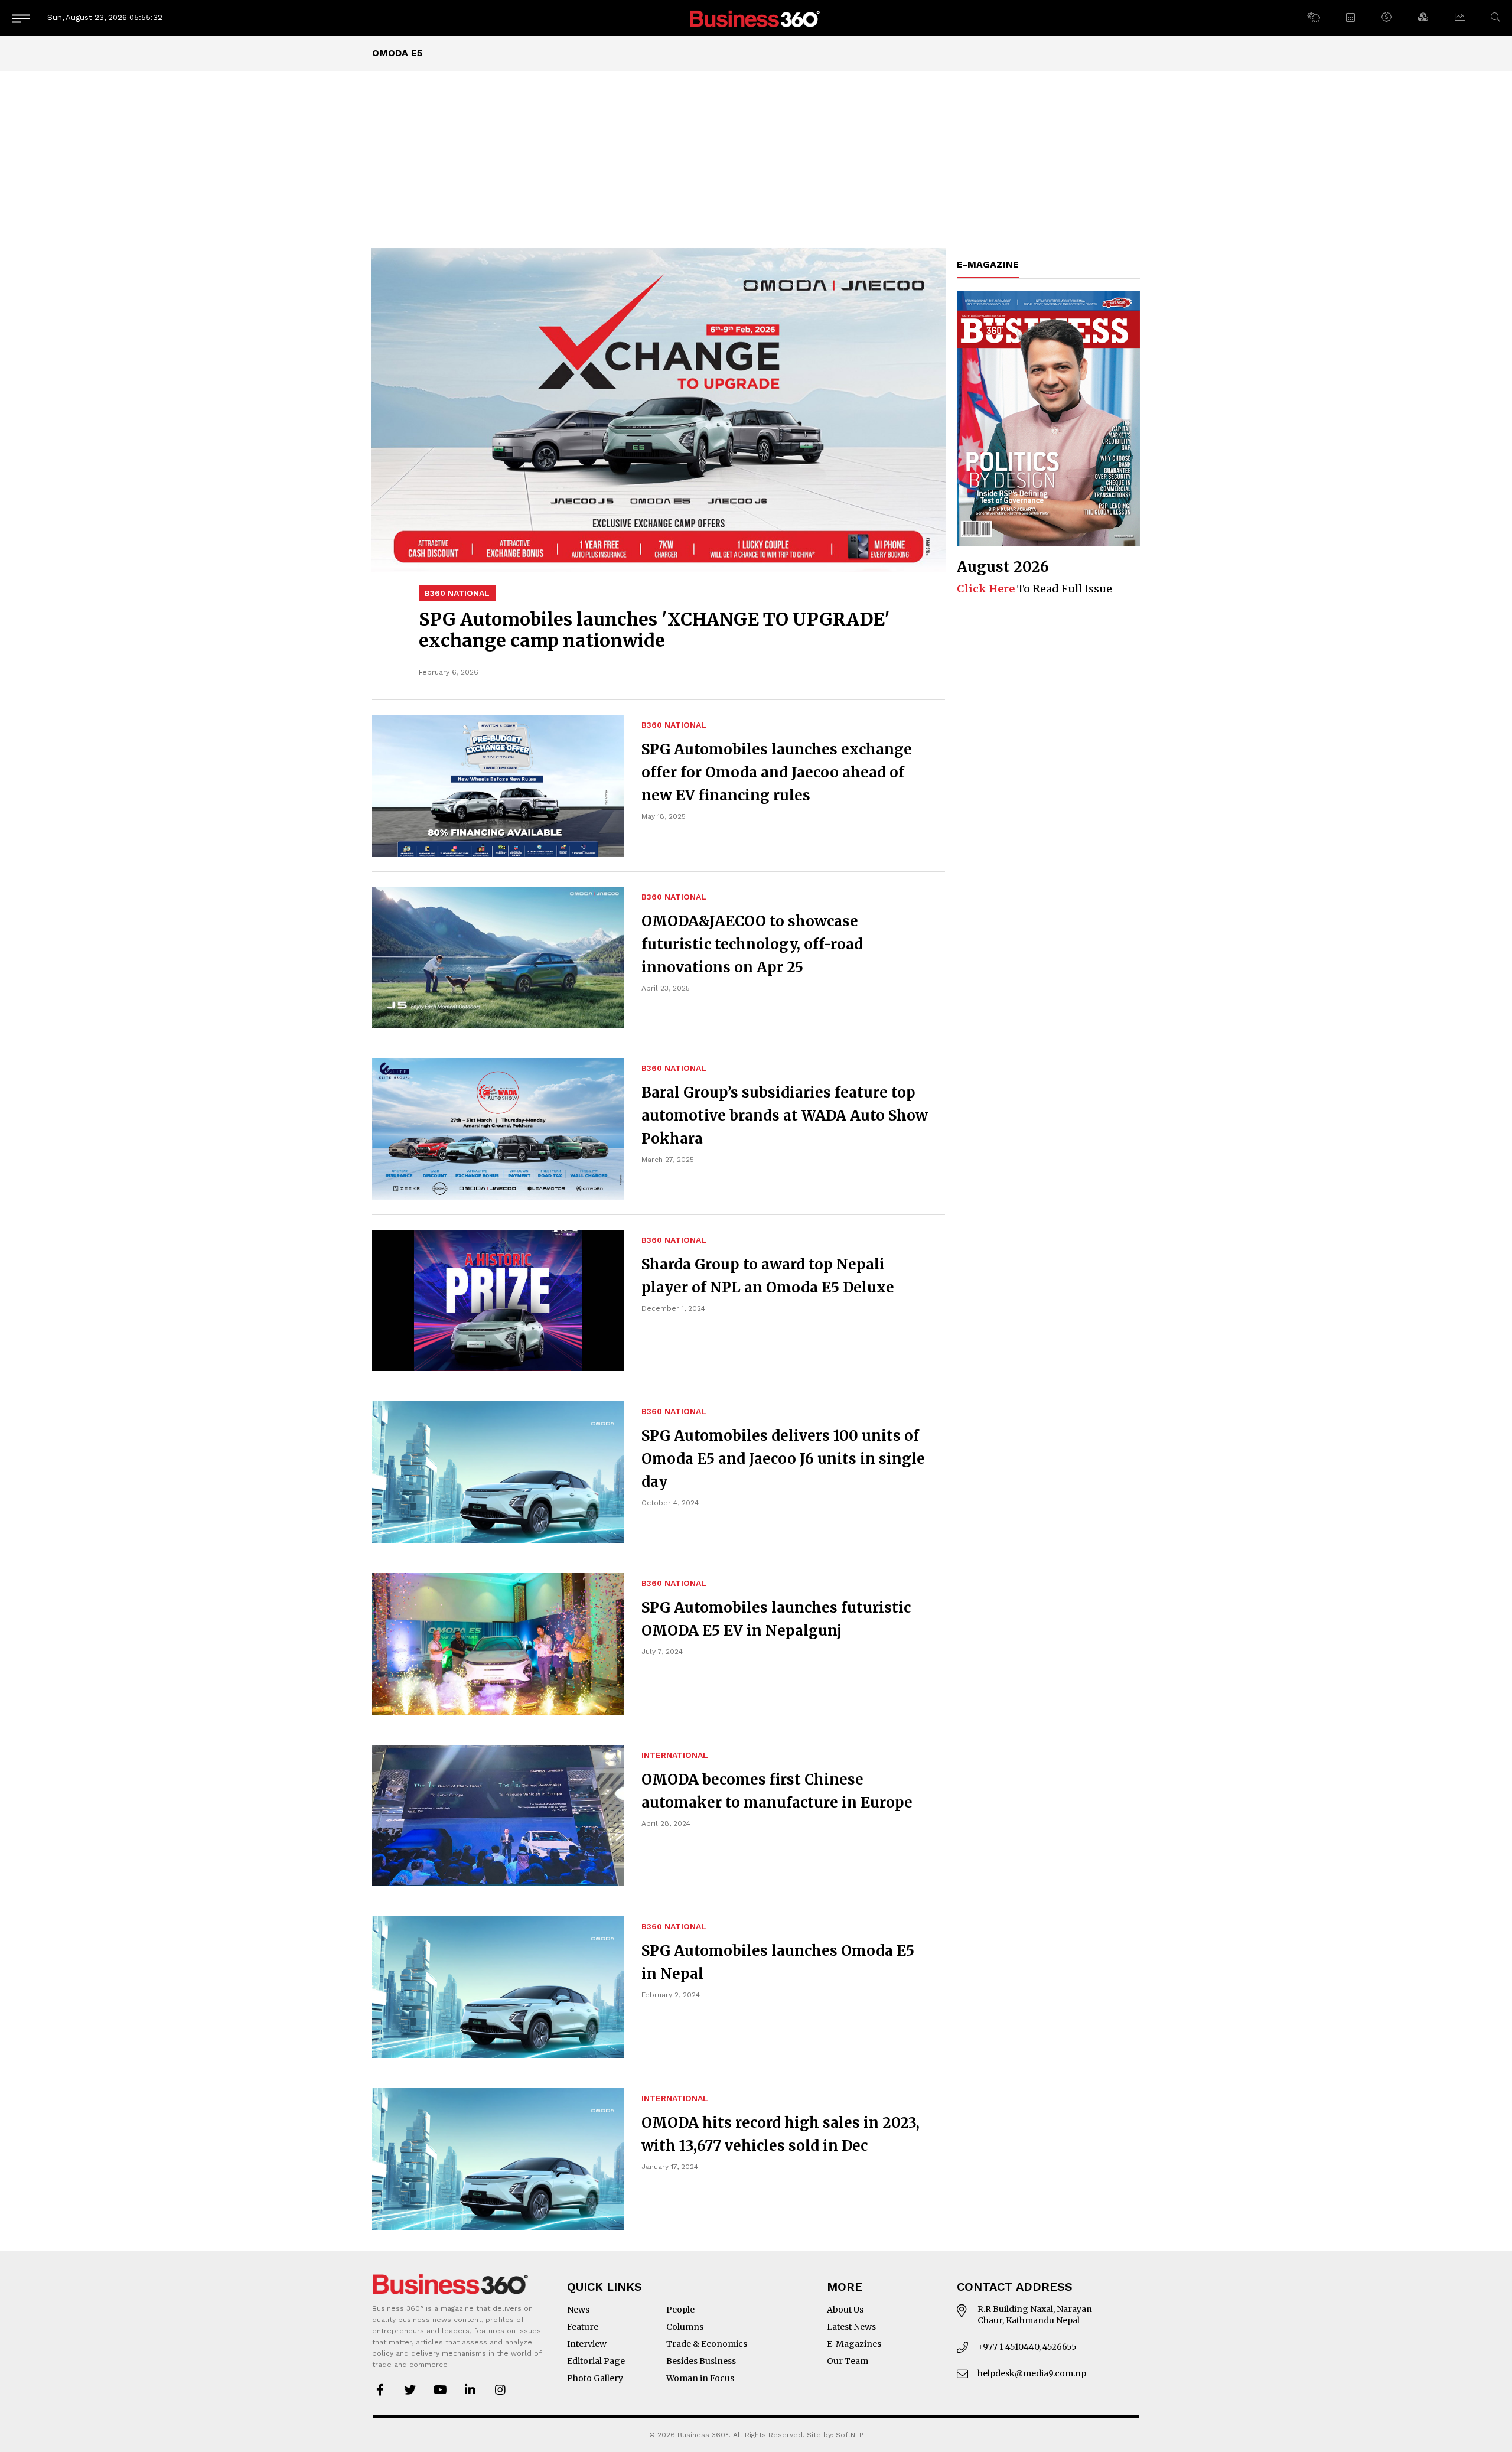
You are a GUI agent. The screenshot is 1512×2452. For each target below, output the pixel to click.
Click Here (986, 589)
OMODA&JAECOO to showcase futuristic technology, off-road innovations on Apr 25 (752, 944)
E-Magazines (854, 2344)
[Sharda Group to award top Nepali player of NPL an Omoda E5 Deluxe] (498, 1301)
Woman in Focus (700, 2378)
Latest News (851, 2327)
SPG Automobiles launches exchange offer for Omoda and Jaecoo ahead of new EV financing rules (777, 772)
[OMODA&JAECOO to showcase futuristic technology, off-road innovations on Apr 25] (498, 958)
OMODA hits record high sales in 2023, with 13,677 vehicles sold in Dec (781, 2134)
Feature (583, 2327)
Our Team (848, 2361)
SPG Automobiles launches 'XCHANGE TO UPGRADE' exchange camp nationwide (654, 630)
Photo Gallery (595, 2378)
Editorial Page (596, 2361)
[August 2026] (1048, 419)
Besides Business (701, 2361)
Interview (587, 2344)
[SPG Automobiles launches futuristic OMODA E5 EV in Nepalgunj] (498, 1644)
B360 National (457, 593)
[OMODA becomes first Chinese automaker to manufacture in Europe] (498, 1816)
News (578, 2310)
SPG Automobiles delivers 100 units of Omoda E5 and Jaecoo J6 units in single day (783, 1459)
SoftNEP (850, 2435)
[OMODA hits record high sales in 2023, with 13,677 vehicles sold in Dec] (498, 2159)
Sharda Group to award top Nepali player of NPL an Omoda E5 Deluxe (768, 1276)
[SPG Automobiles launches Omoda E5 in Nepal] (498, 1987)
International (675, 1755)
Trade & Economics (707, 2344)
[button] (1313, 18)
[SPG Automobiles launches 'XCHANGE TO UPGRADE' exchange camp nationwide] (659, 410)
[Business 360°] (756, 18)
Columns (685, 2327)
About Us (845, 2310)
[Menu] (21, 18)
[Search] (1495, 17)
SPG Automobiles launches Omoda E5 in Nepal (778, 1962)
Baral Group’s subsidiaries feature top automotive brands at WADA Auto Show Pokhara (785, 1116)
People (680, 2310)
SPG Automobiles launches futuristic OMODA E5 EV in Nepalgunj (776, 1619)
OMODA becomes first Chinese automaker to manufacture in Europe (777, 1791)
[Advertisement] (756, 159)
